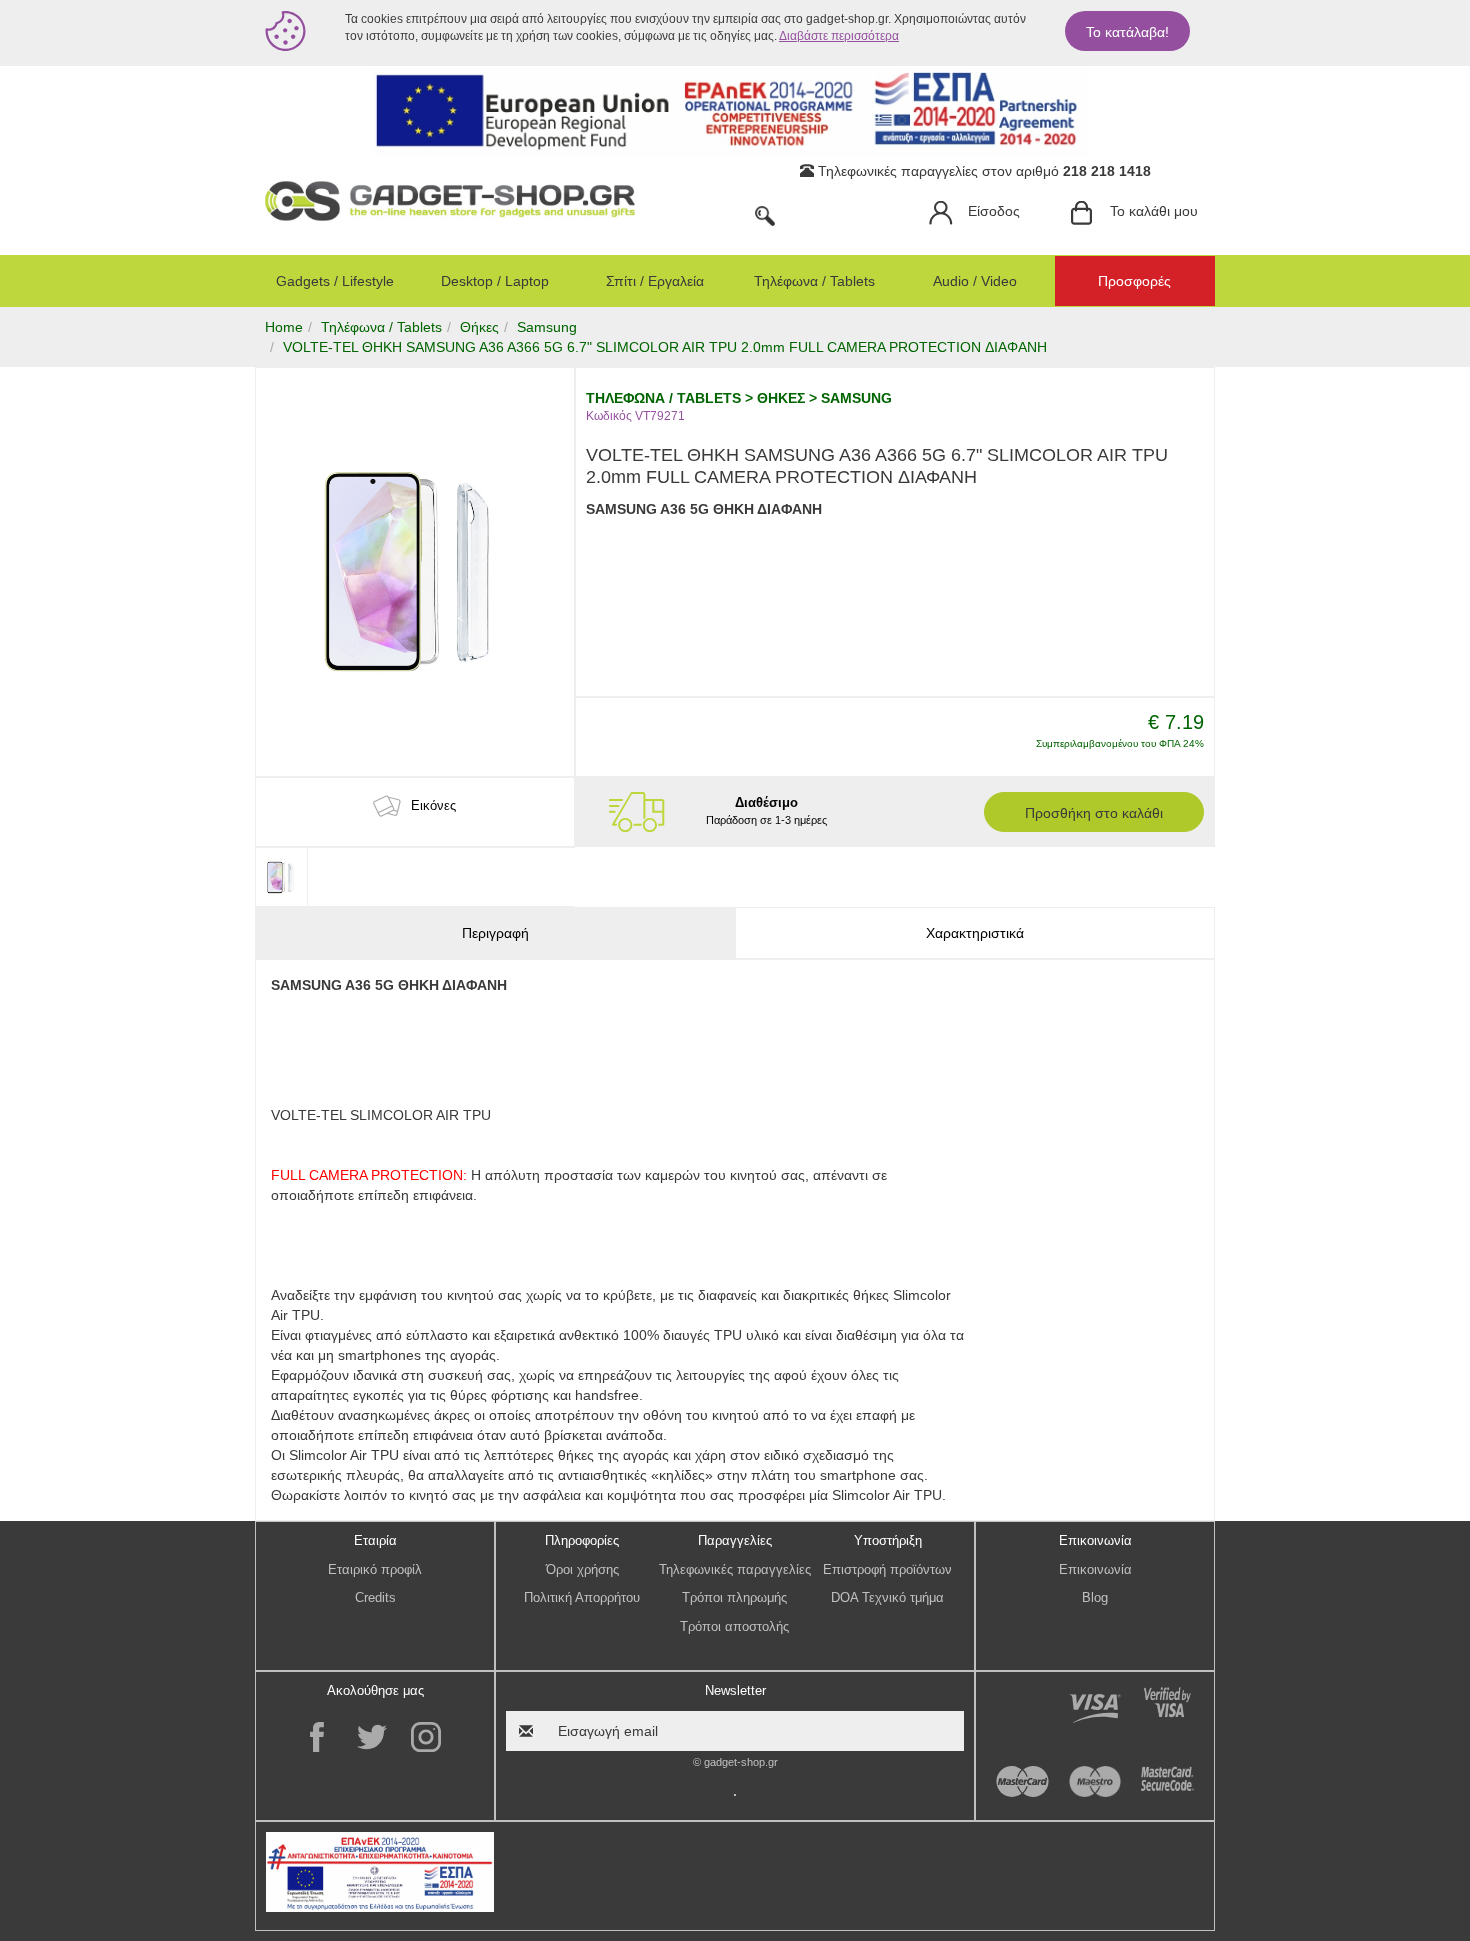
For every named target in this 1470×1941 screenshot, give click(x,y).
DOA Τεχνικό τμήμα (887, 1597)
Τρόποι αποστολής (734, 1626)
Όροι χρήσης (582, 1569)
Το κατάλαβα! (1127, 32)
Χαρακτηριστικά (975, 933)
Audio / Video (975, 281)
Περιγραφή (495, 933)
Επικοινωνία (1095, 1569)
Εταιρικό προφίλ (375, 1569)
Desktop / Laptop (495, 281)
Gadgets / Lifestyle (335, 281)
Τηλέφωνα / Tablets (814, 281)
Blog (1095, 1597)
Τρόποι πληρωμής (734, 1597)
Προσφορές (1134, 281)
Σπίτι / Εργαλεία (655, 281)
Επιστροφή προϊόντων (887, 1569)
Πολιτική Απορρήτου (582, 1597)
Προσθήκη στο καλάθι (1094, 813)
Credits (375, 1597)
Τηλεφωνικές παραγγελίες (735, 1569)
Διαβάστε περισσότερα (839, 36)
